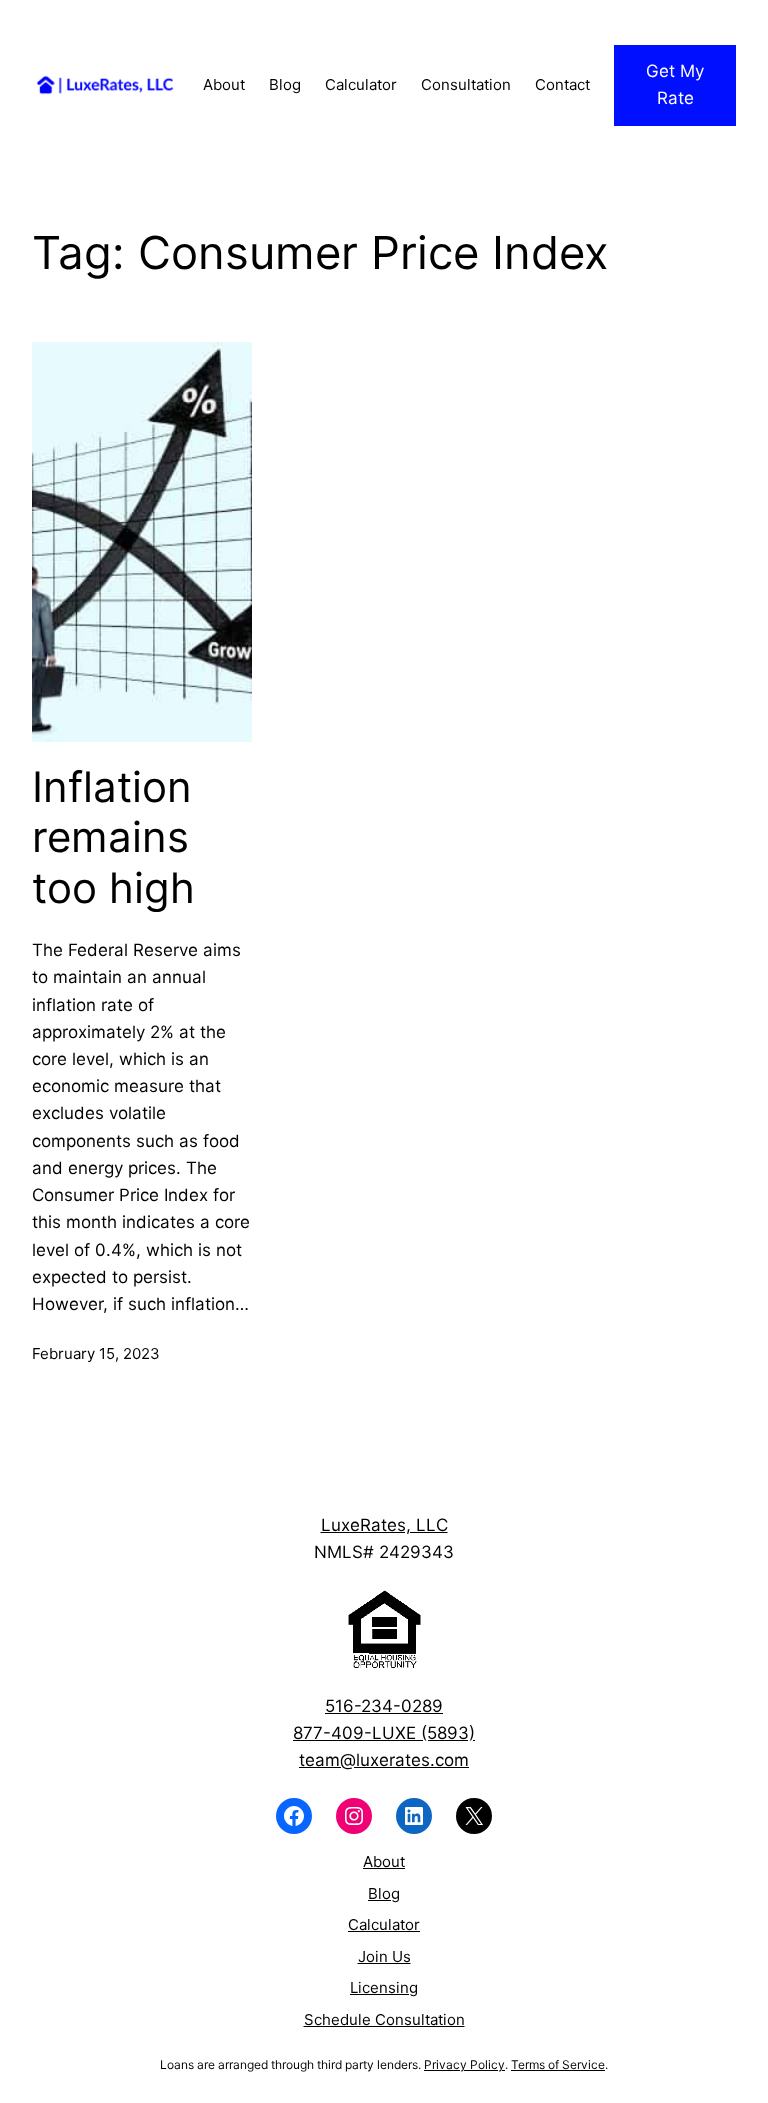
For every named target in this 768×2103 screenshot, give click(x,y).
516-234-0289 (384, 1706)
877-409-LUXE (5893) (384, 1733)
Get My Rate (675, 84)
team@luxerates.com (384, 1760)
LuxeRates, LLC (384, 1525)
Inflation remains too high (113, 837)
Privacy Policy (464, 2064)
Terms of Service (558, 2064)
